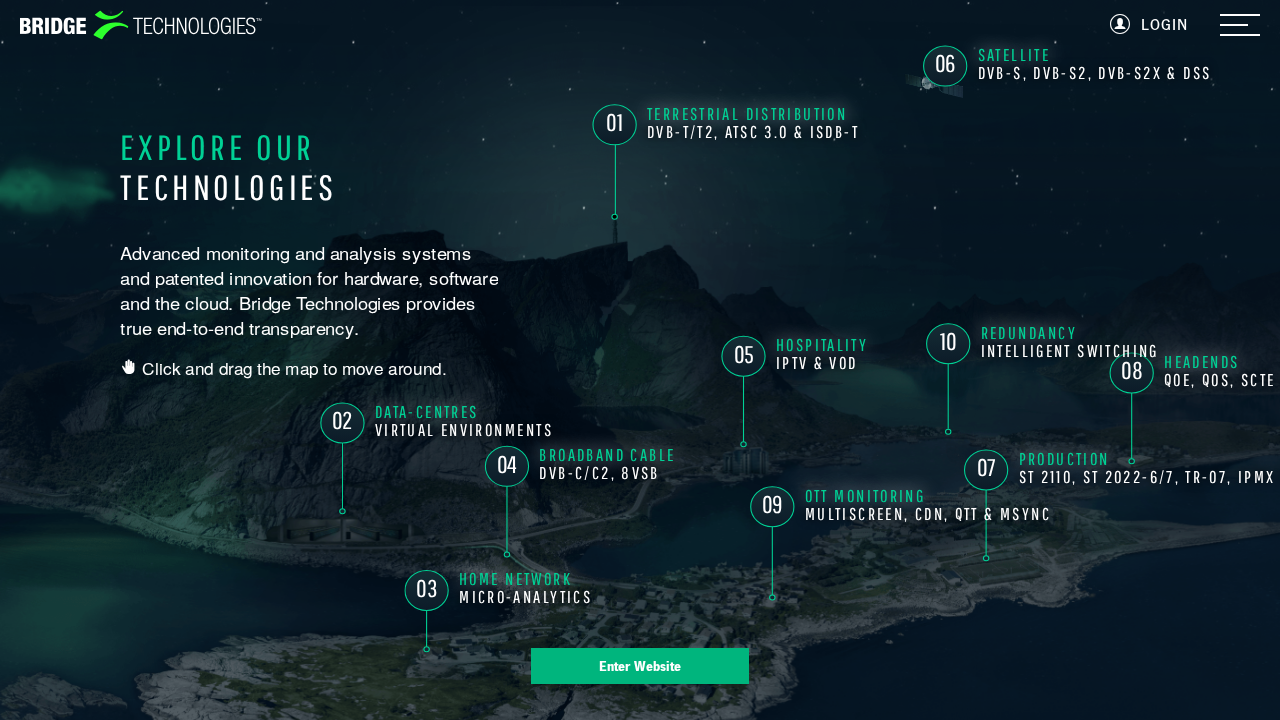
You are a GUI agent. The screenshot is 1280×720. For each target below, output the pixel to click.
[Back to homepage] (141, 25)
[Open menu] (1240, 26)
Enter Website (640, 666)
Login (1164, 24)
